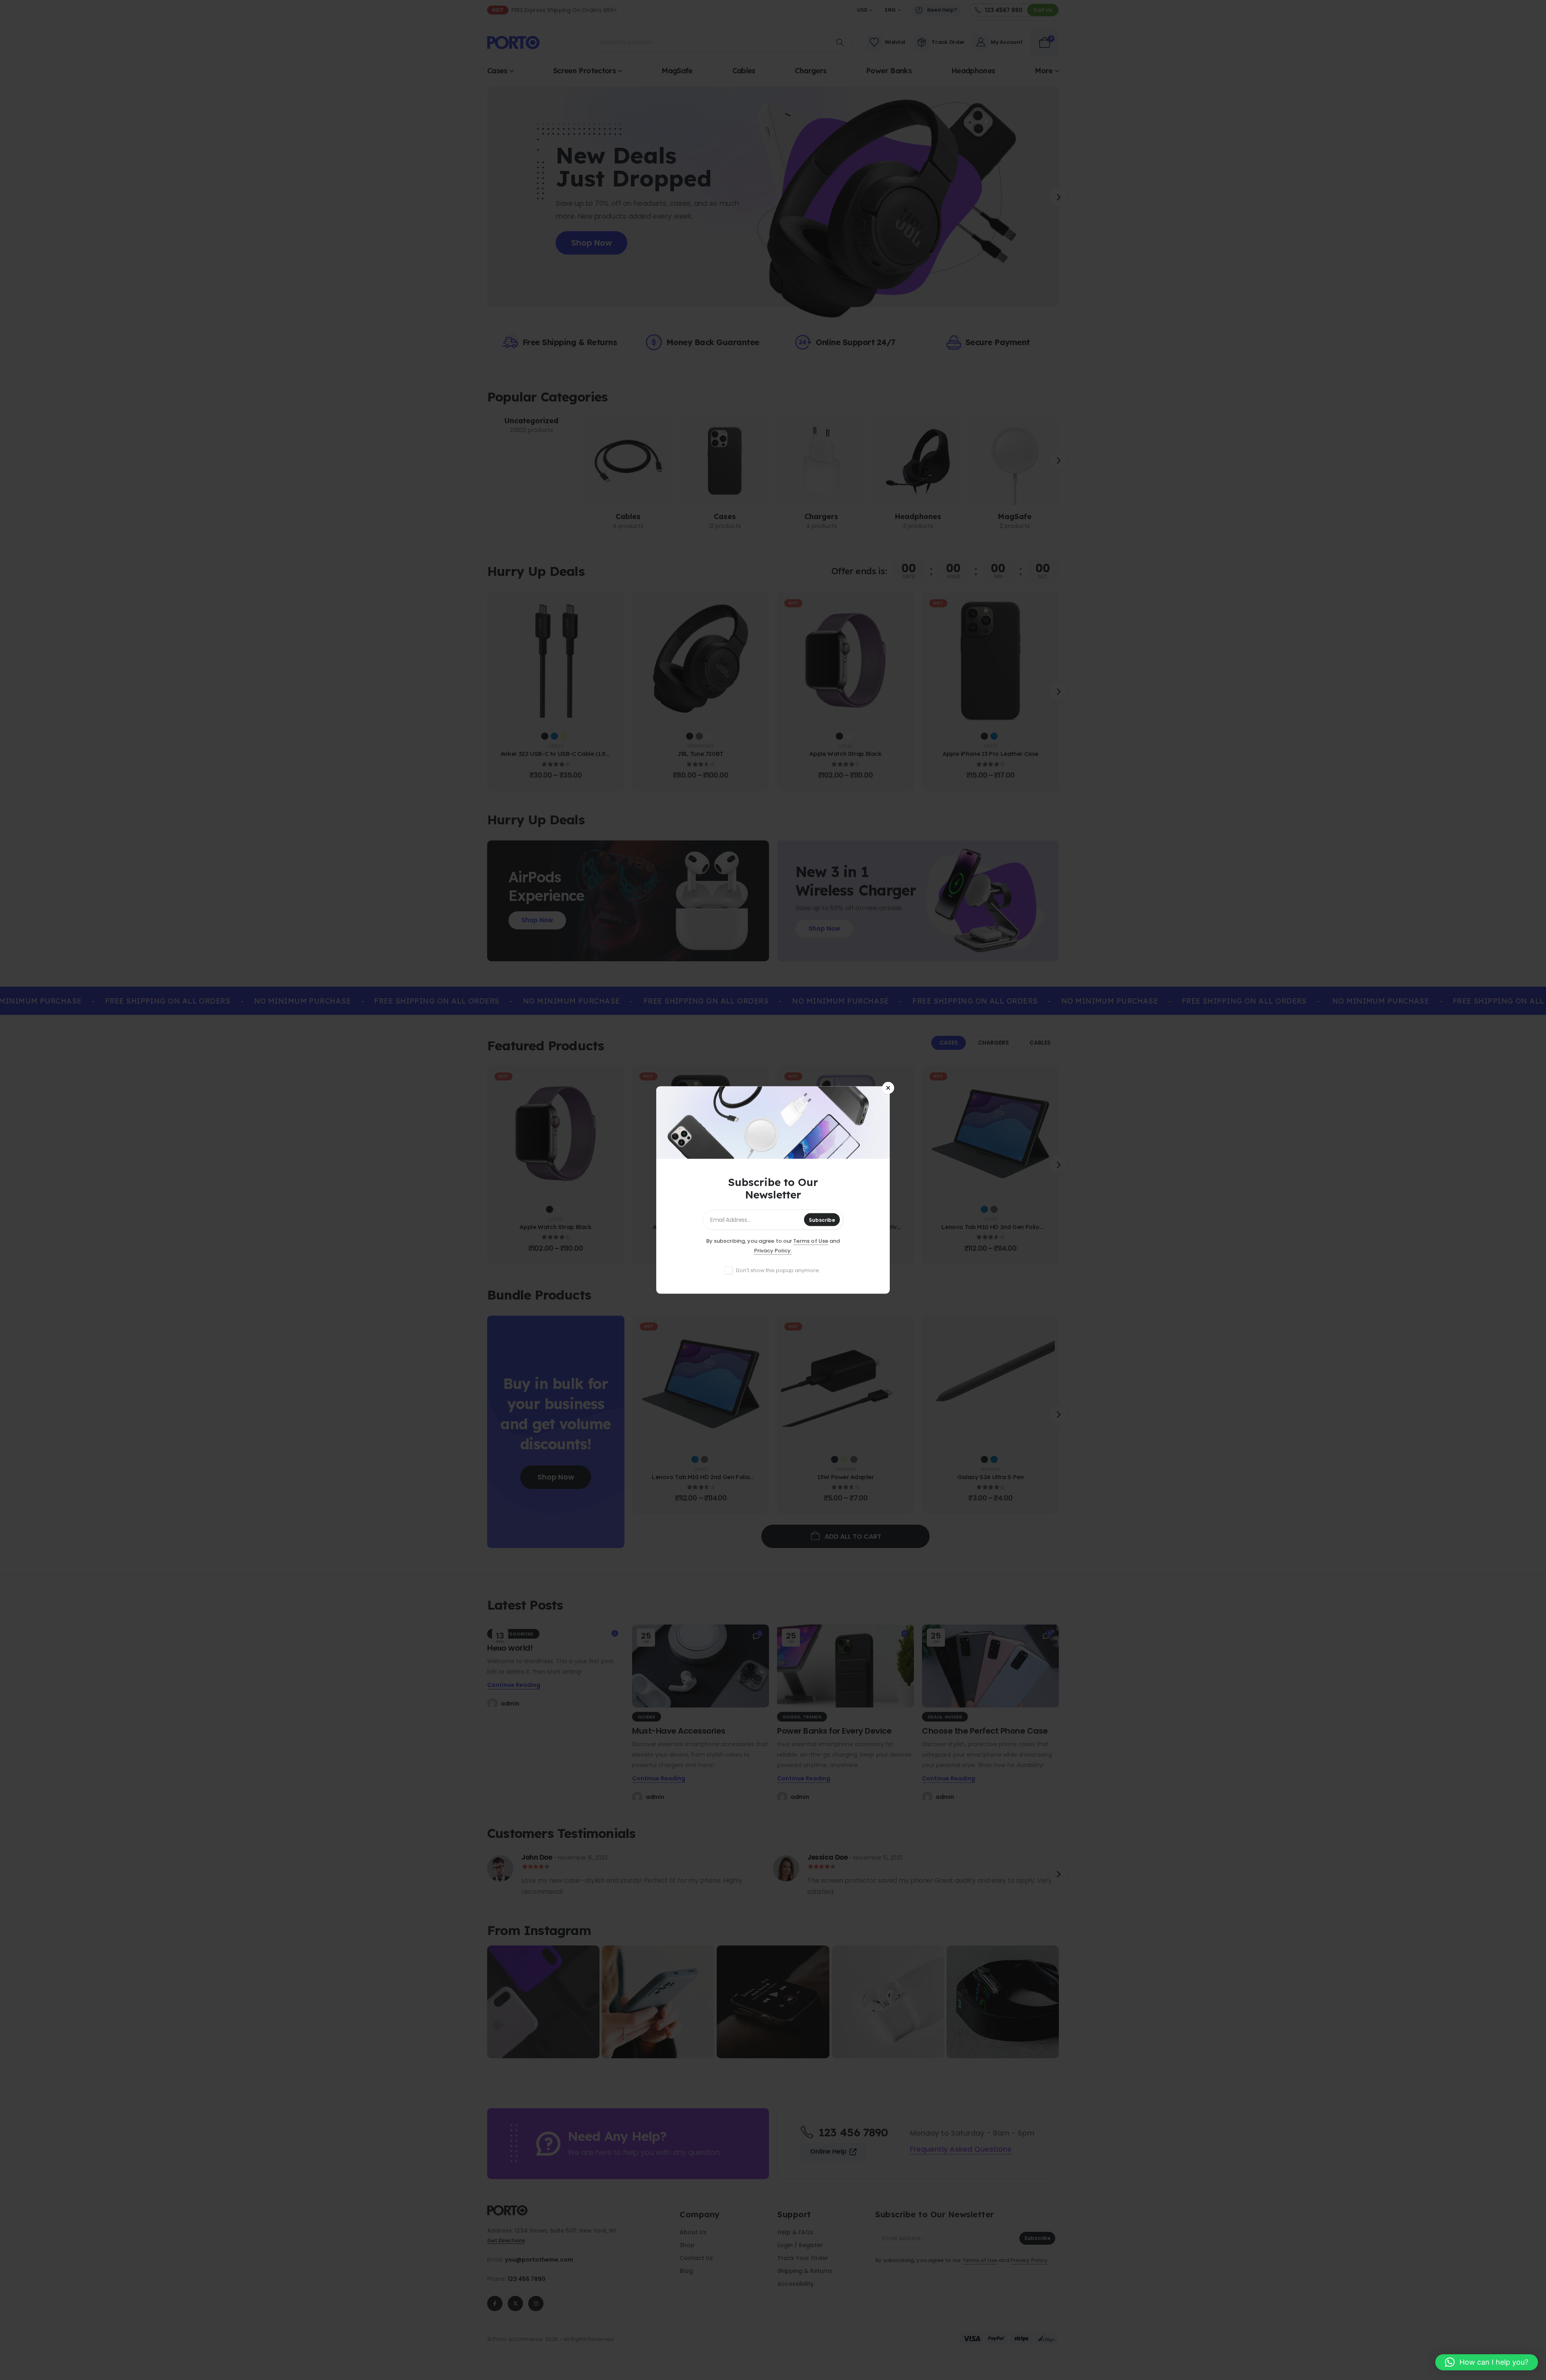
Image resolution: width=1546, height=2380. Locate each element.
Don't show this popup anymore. (778, 1270)
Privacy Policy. (773, 1251)
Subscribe (822, 1220)
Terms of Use (811, 1241)
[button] (1487, 2362)
